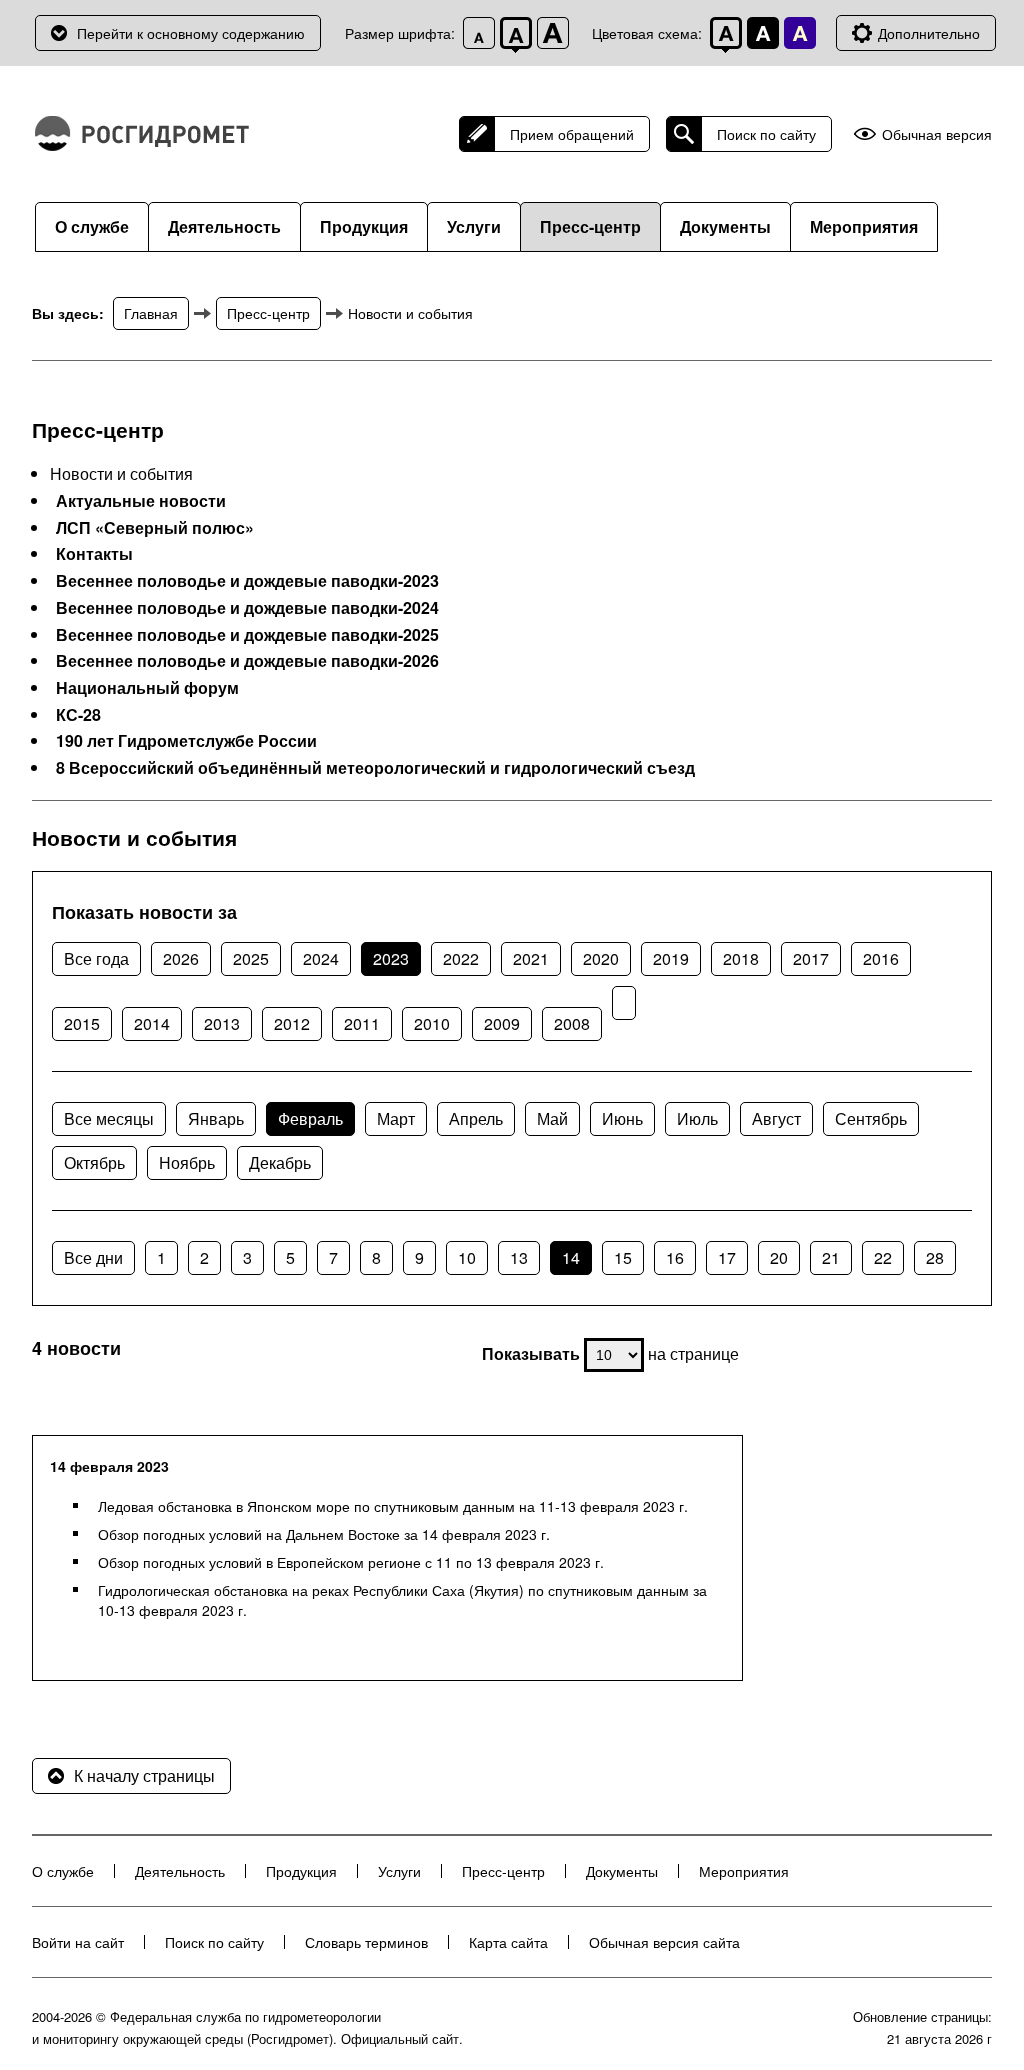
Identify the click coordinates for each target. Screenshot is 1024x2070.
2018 (741, 958)
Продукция (364, 226)
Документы (725, 226)
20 (779, 1257)
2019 (671, 958)
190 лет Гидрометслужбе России (186, 741)
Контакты (94, 554)
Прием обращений (572, 134)
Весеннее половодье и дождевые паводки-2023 (247, 581)
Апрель (476, 1118)
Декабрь (280, 1162)
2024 (321, 958)
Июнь (622, 1118)
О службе (92, 226)
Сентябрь (871, 1118)
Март (396, 1118)
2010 (432, 1023)
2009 (502, 1023)
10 (467, 1257)
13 (519, 1257)
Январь (216, 1118)
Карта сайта (508, 1942)
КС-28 (78, 715)
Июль (697, 1118)
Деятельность (224, 226)
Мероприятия (864, 226)
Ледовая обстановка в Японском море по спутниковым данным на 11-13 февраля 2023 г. (393, 1506)
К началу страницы (144, 1775)
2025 (251, 958)
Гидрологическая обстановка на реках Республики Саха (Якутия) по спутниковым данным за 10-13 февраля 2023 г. (402, 1600)
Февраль (310, 1118)
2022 (461, 958)
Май (552, 1118)
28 (935, 1257)
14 (571, 1257)
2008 (572, 1023)
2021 (531, 958)
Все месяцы (109, 1118)
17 (727, 1257)
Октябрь (94, 1162)
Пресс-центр (590, 226)
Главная (151, 313)
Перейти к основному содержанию (191, 33)
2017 (811, 958)
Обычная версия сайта (664, 1942)
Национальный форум (147, 688)
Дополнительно (929, 33)
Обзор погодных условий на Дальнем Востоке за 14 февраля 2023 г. (324, 1534)
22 (883, 1257)
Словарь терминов (366, 1942)
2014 (152, 1023)
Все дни (93, 1257)
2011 (362, 1023)
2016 (881, 958)
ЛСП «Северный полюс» (155, 528)
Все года (96, 958)
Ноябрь (187, 1162)
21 (831, 1257)
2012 (292, 1023)
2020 (601, 958)
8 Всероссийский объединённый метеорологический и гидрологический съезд (375, 768)
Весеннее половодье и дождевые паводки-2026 (247, 661)
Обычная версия (937, 134)
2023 (391, 958)
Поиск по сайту (766, 134)
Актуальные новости (141, 501)
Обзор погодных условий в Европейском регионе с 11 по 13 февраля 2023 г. (351, 1562)
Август (776, 1118)
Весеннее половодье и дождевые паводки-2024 (247, 608)
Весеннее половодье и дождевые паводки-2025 (247, 635)
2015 (82, 1023)
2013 (222, 1023)
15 (623, 1257)
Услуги (474, 226)
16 (675, 1257)
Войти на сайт (78, 1942)
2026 (181, 958)
